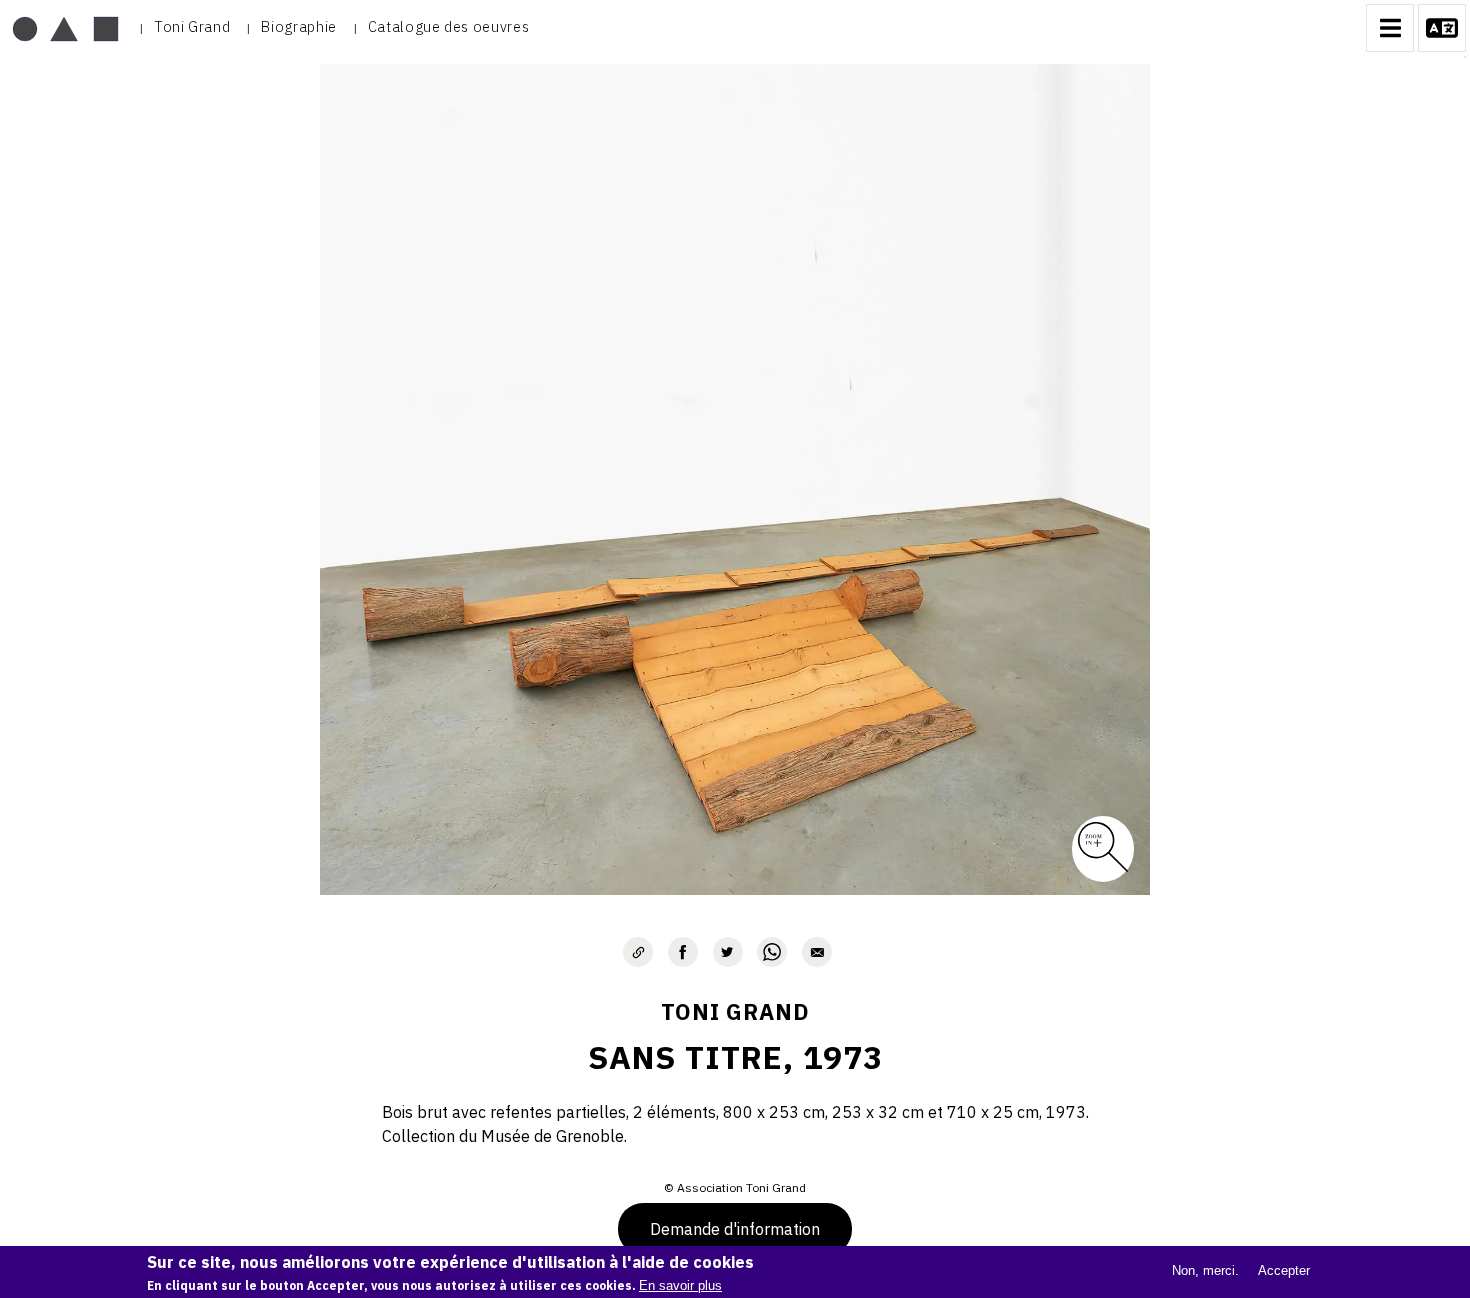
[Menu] (1390, 28)
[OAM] (65, 28)
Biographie (298, 26)
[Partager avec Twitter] (728, 952)
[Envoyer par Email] (817, 952)
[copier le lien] (638, 952)
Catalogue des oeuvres (448, 26)
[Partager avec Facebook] (683, 952)
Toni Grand (192, 26)
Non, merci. (1205, 1270)
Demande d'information (735, 1229)
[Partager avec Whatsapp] (772, 952)
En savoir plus (680, 1285)
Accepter (1284, 1270)
